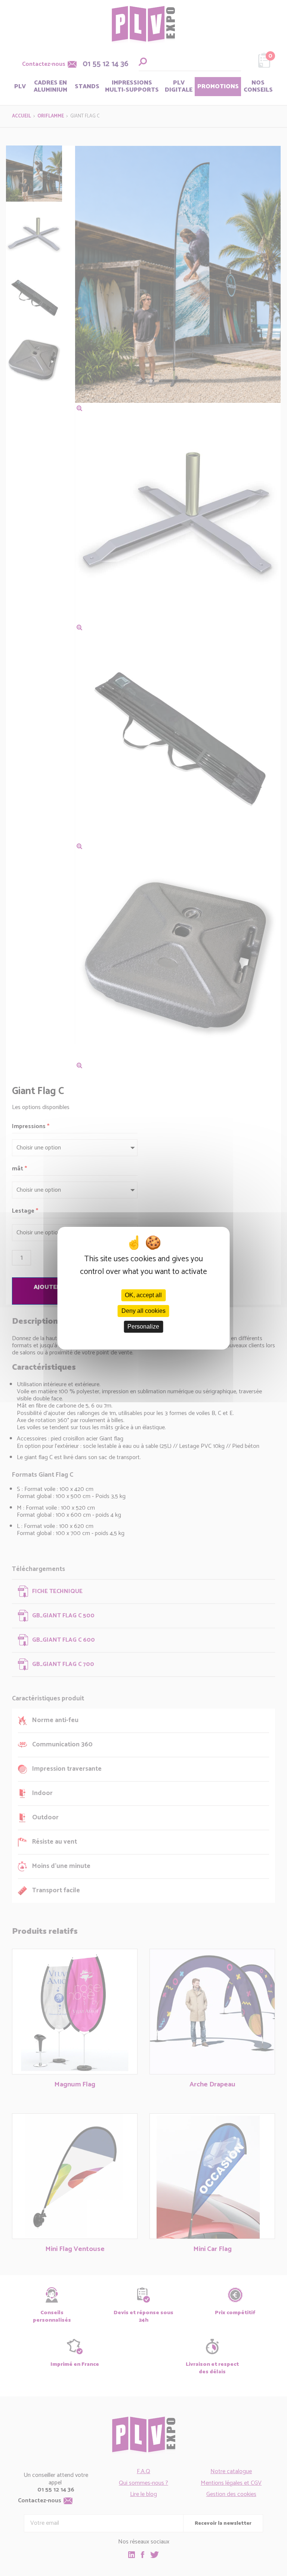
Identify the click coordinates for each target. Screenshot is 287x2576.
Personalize (143, 1327)
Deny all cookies (143, 1311)
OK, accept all (143, 1295)
